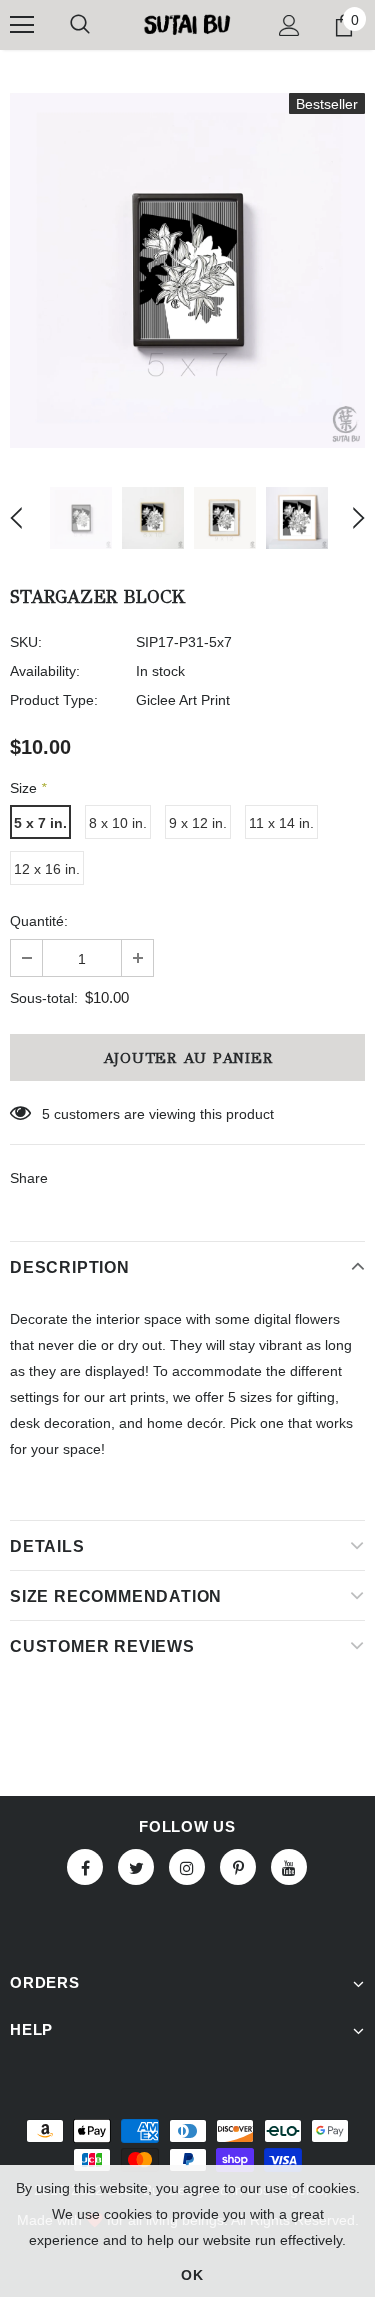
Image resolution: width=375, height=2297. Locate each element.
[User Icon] (289, 25)
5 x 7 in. (40, 823)
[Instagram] (187, 1867)
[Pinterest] (238, 1867)
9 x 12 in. (198, 823)
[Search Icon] (80, 25)
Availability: (45, 671)
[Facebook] (85, 1867)
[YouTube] (289, 1867)
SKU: (26, 642)
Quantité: (39, 921)
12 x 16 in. (47, 869)
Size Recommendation (116, 1596)
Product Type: (54, 700)
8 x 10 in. (118, 823)
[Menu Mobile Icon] (22, 25)
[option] (187, 270)
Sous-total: (44, 998)
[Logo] (187, 24)
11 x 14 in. (281, 823)
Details (47, 1546)
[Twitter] (136, 1867)
